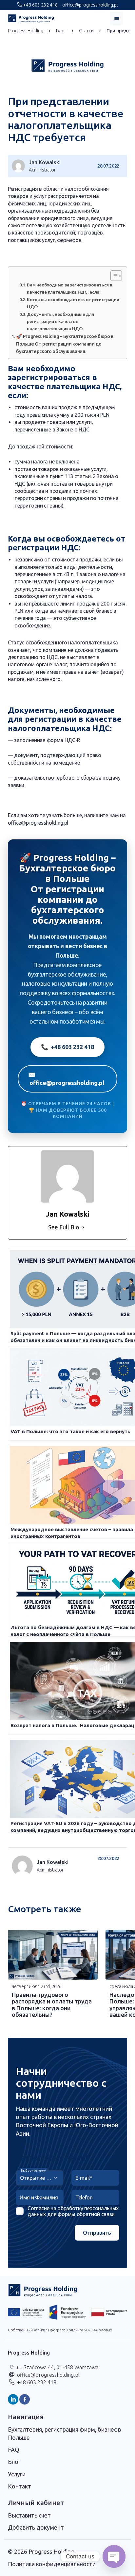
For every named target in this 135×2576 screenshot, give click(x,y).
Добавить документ (36, 2527)
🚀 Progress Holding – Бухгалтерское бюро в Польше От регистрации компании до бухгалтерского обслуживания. (65, 344)
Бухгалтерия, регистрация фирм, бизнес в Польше (64, 2433)
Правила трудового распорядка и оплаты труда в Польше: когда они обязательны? (52, 2005)
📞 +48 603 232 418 (67, 1047)
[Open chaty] (114, 2556)
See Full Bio (64, 1227)
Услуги (17, 2474)
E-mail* (84, 2178)
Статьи (86, 31)
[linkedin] (13, 2399)
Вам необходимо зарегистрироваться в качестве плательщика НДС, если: (69, 288)
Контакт (19, 2486)
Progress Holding (26, 31)
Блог (61, 31)
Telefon (84, 2197)
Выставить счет (29, 2515)
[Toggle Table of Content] (113, 276)
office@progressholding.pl (89, 5)
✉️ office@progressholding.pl (66, 1079)
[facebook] (25, 2399)
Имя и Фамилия (39, 2197)
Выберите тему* (34, 2171)
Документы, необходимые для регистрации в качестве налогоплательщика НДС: (60, 321)
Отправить (97, 2233)
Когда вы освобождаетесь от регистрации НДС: (73, 303)
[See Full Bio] (83, 1227)
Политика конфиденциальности (52, 2564)
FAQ (14, 2450)
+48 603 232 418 (40, 5)
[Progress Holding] (31, 18)
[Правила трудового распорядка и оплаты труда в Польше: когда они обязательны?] (53, 1955)
